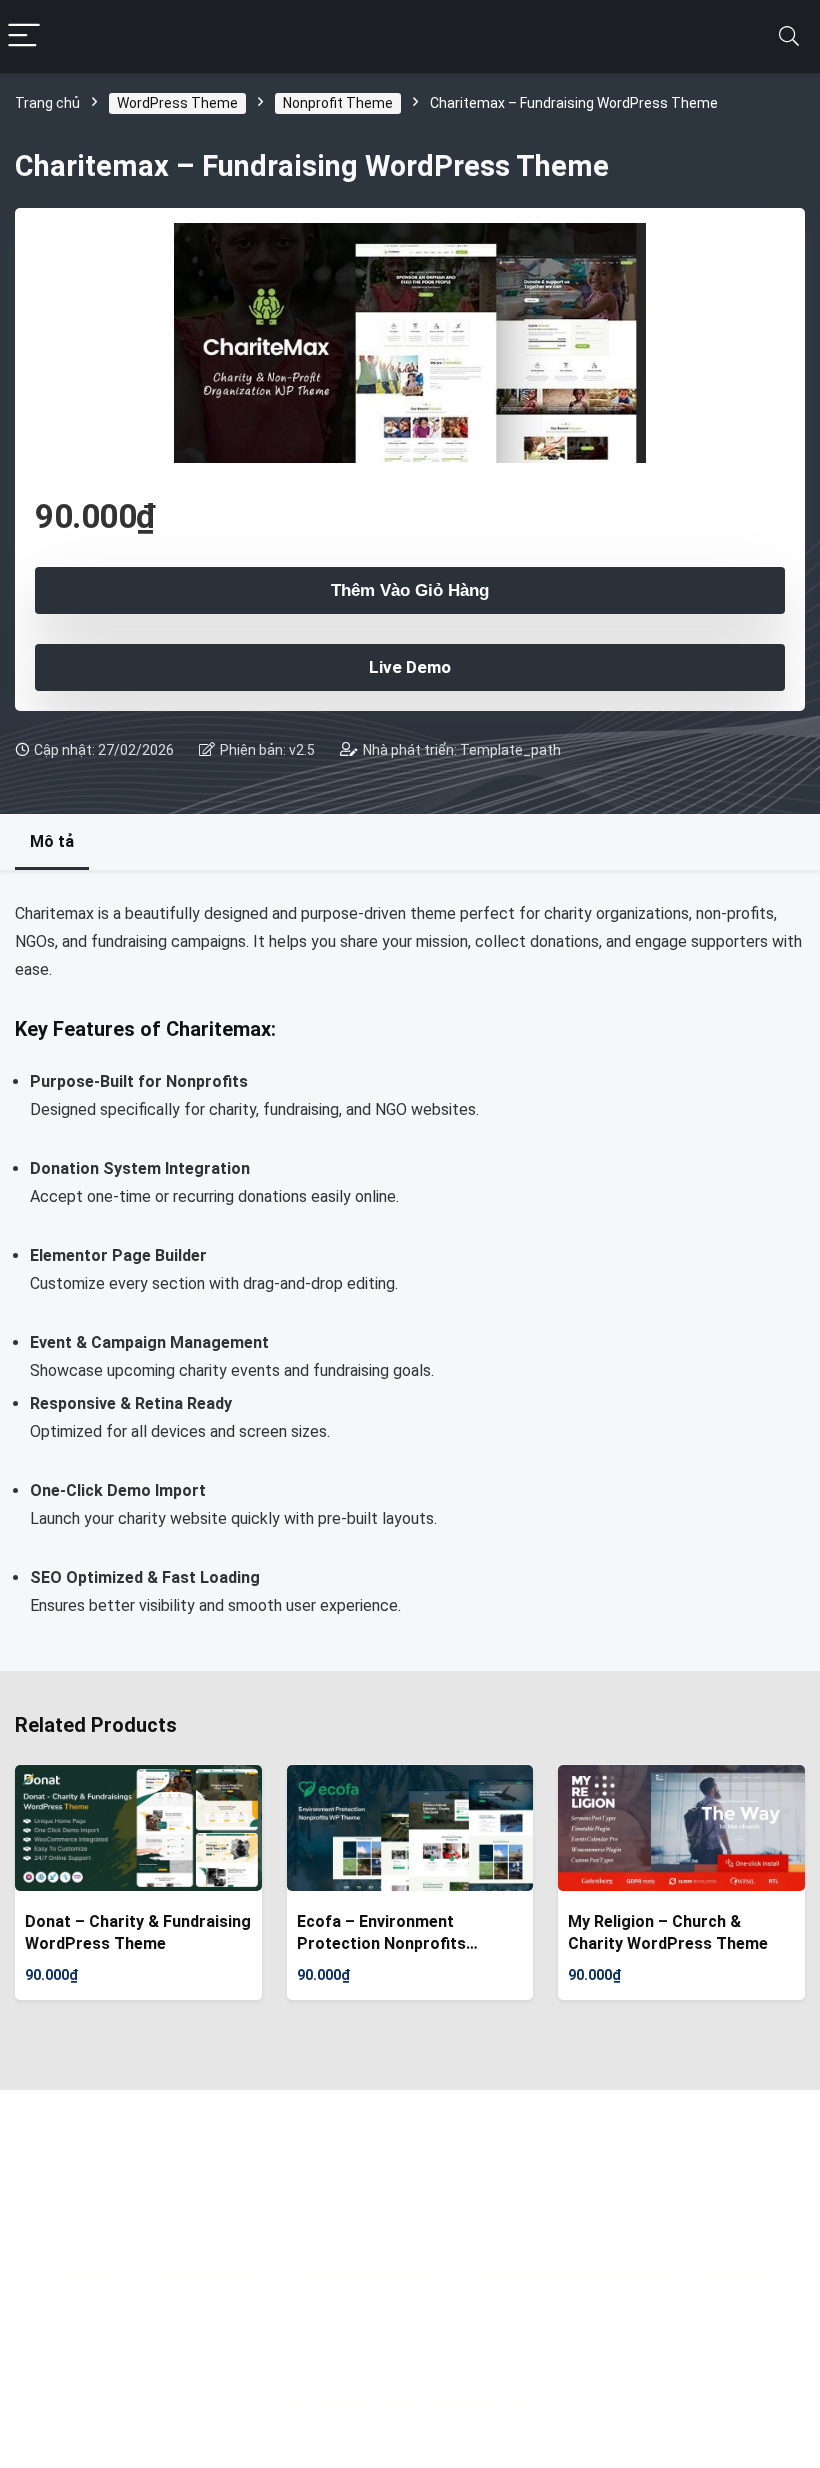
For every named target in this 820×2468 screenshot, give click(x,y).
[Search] (789, 36)
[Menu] (24, 36)
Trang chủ (47, 103)
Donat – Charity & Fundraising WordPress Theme (138, 1932)
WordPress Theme (177, 103)
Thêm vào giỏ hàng (410, 590)
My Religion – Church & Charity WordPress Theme (668, 1932)
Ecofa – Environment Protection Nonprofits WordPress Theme (381, 1933)
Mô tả (52, 841)
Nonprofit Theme (338, 103)
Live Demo (410, 667)
